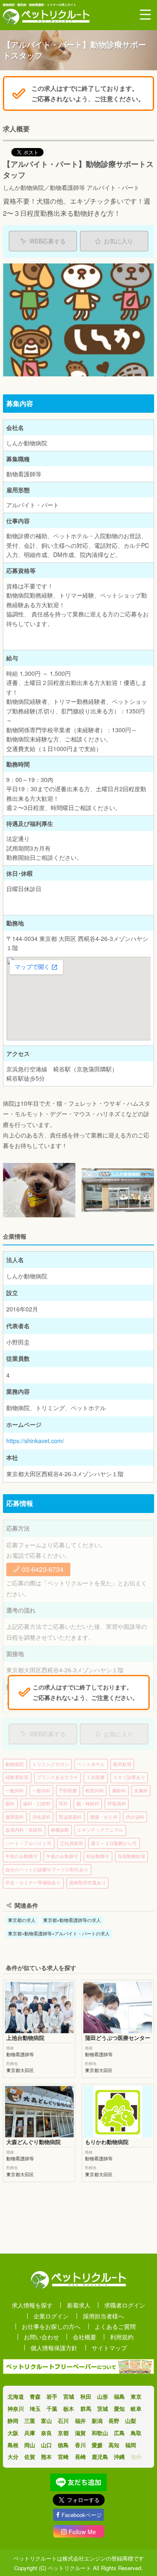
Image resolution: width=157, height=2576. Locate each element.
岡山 (30, 2445)
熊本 (46, 2457)
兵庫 (30, 2433)
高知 (114, 2445)
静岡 (13, 2421)
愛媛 (97, 2445)
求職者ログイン (125, 2305)
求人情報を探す (32, 2305)
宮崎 (63, 2457)
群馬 (86, 2409)
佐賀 (30, 2457)
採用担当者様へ (103, 2316)
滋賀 (80, 2433)
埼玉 (35, 2409)
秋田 (86, 2396)
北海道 (16, 2396)
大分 (13, 2457)
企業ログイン (51, 2316)
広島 (119, 2433)
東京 (136, 2396)
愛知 (119, 2409)
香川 (80, 2445)
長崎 (80, 2457)
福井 (80, 2421)
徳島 (63, 2445)
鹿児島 (100, 2457)
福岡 (131, 2445)
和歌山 (100, 2433)
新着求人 (79, 2305)
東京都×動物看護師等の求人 (72, 1920)
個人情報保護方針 (54, 2348)
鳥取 (136, 2433)
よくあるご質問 (115, 2326)
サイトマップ (109, 2348)
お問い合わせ (41, 2337)
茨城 (103, 2409)
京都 (63, 2433)
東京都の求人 (22, 1920)
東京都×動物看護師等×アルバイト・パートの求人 (59, 1933)
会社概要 (85, 2337)
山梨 (131, 2421)
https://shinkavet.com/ (35, 1441)
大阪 (13, 2433)
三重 (30, 2421)
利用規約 (122, 2337)
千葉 (52, 2409)
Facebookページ (82, 2515)
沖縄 (119, 2457)
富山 (46, 2421)
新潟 (97, 2421)
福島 (119, 2396)
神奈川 (16, 2409)
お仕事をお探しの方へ (51, 2326)
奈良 (46, 2433)
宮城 (69, 2396)
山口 (46, 2445)
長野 (114, 2421)
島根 (13, 2445)
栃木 (69, 2409)
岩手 (52, 2396)
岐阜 (136, 2409)
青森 (35, 2396)
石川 (63, 2421)
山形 (103, 2396)
